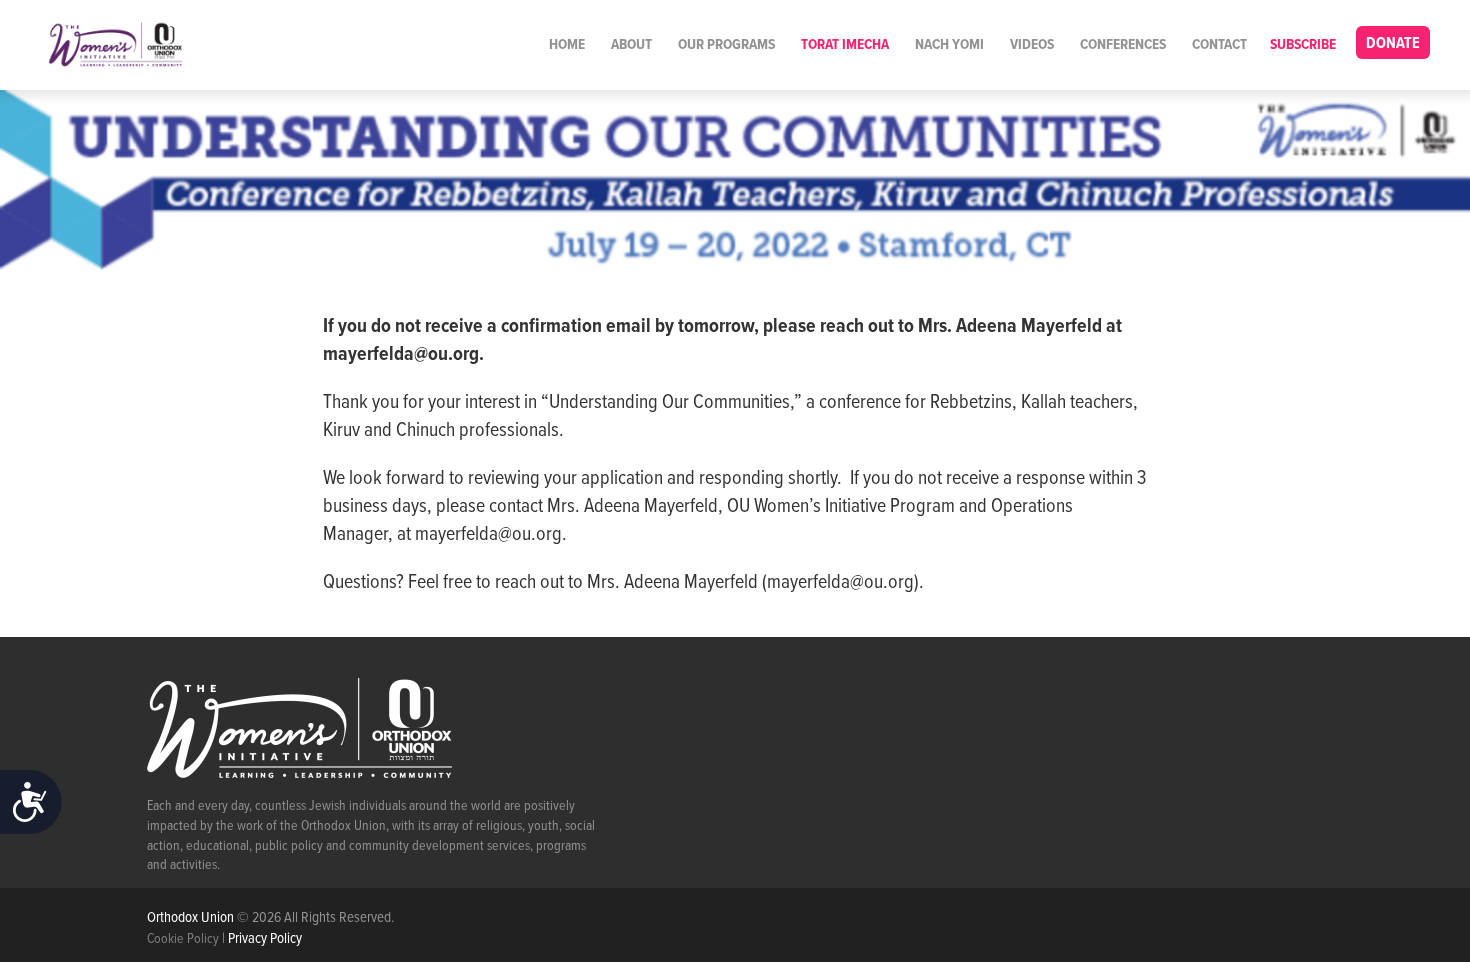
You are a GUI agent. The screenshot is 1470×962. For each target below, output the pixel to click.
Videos (1032, 45)
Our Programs (726, 45)
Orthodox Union (192, 918)
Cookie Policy (183, 939)
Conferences (1123, 45)
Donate (1393, 43)
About (631, 45)
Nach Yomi (949, 45)
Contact (1219, 45)
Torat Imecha (845, 45)
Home (567, 45)
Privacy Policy (265, 939)
